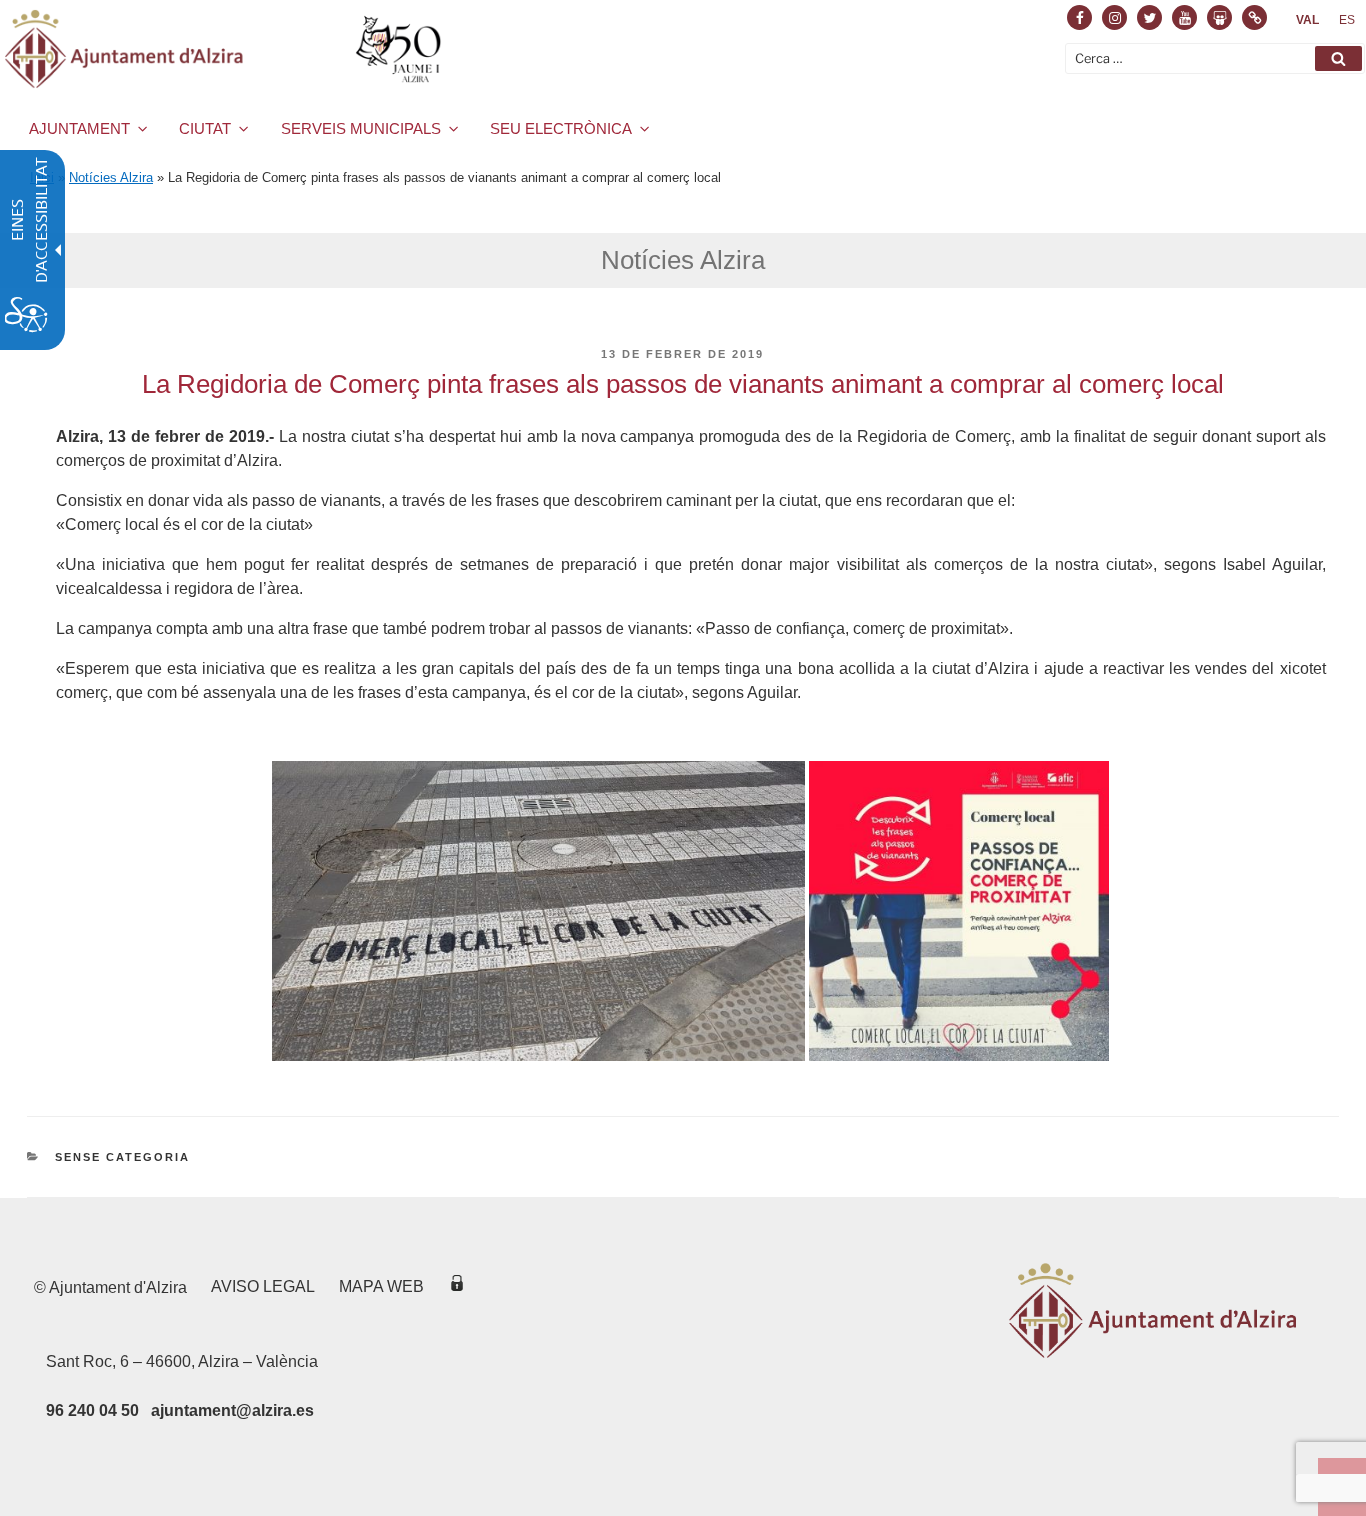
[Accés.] (457, 1286)
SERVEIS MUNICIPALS (361, 128)
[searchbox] (1215, 58)
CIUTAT (205, 128)
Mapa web (381, 1286)
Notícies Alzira (111, 177)
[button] (1338, 58)
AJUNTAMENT (79, 128)
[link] (1307, 20)
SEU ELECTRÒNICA (561, 128)
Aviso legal (263, 1286)
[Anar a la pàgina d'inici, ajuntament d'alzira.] (226, 49)
